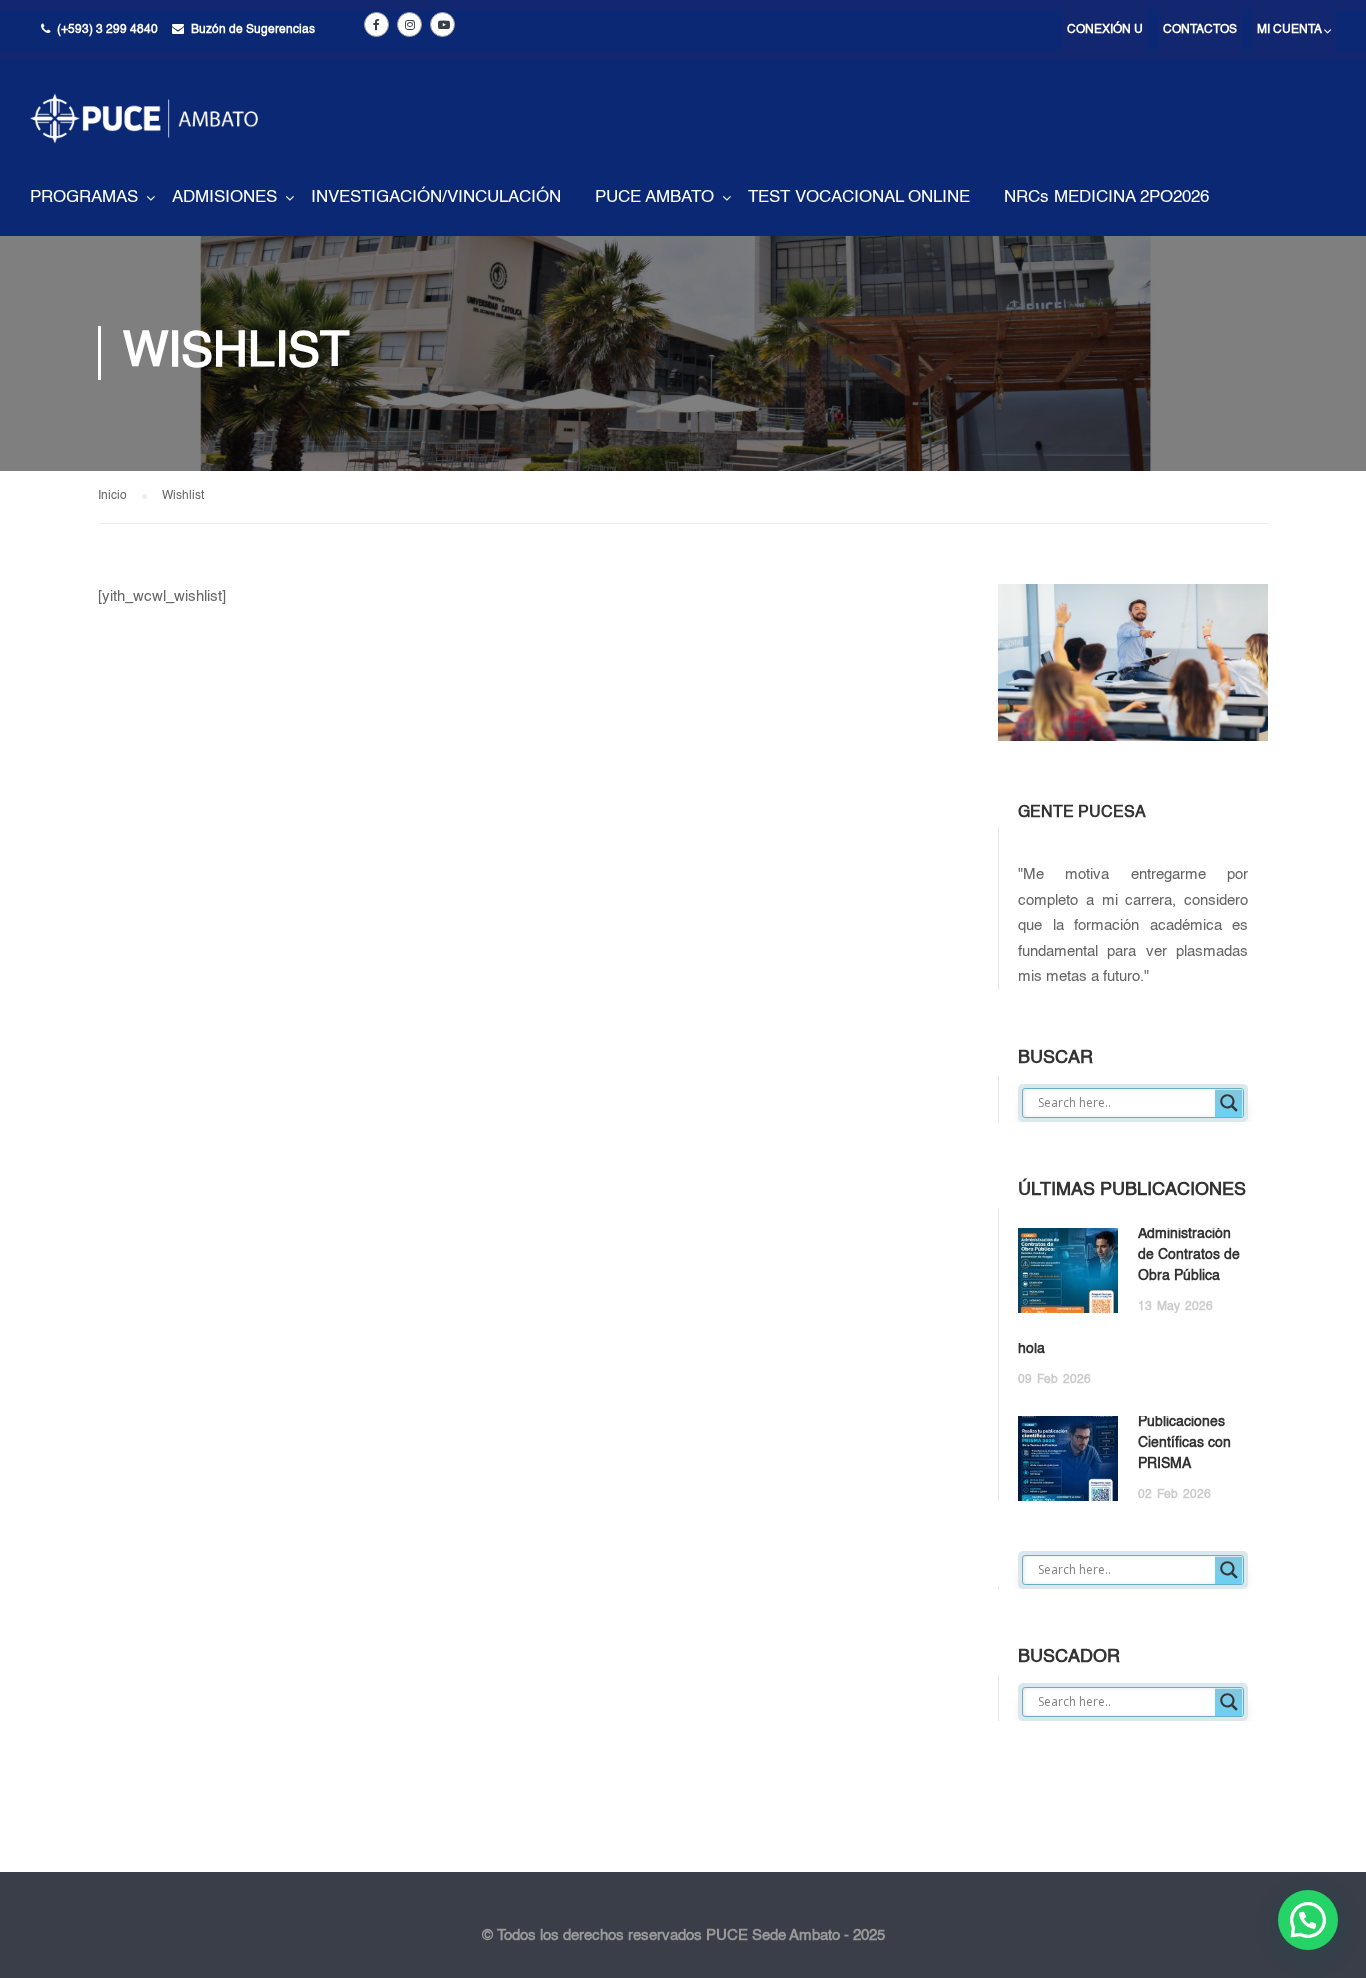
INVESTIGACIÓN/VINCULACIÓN (436, 197)
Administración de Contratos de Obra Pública (1189, 1255)
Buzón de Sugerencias (253, 30)
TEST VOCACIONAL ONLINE (859, 197)
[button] (1308, 1920)
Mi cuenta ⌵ (1294, 30)
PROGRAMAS (84, 197)
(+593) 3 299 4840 (107, 30)
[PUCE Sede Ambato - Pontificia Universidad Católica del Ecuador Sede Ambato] (144, 134)
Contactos (1200, 30)
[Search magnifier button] (1229, 1103)
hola (1031, 1349)
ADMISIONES (224, 197)
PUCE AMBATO (654, 197)
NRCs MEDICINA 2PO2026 (1106, 197)
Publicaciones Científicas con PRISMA (1184, 1443)
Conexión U (1105, 30)
